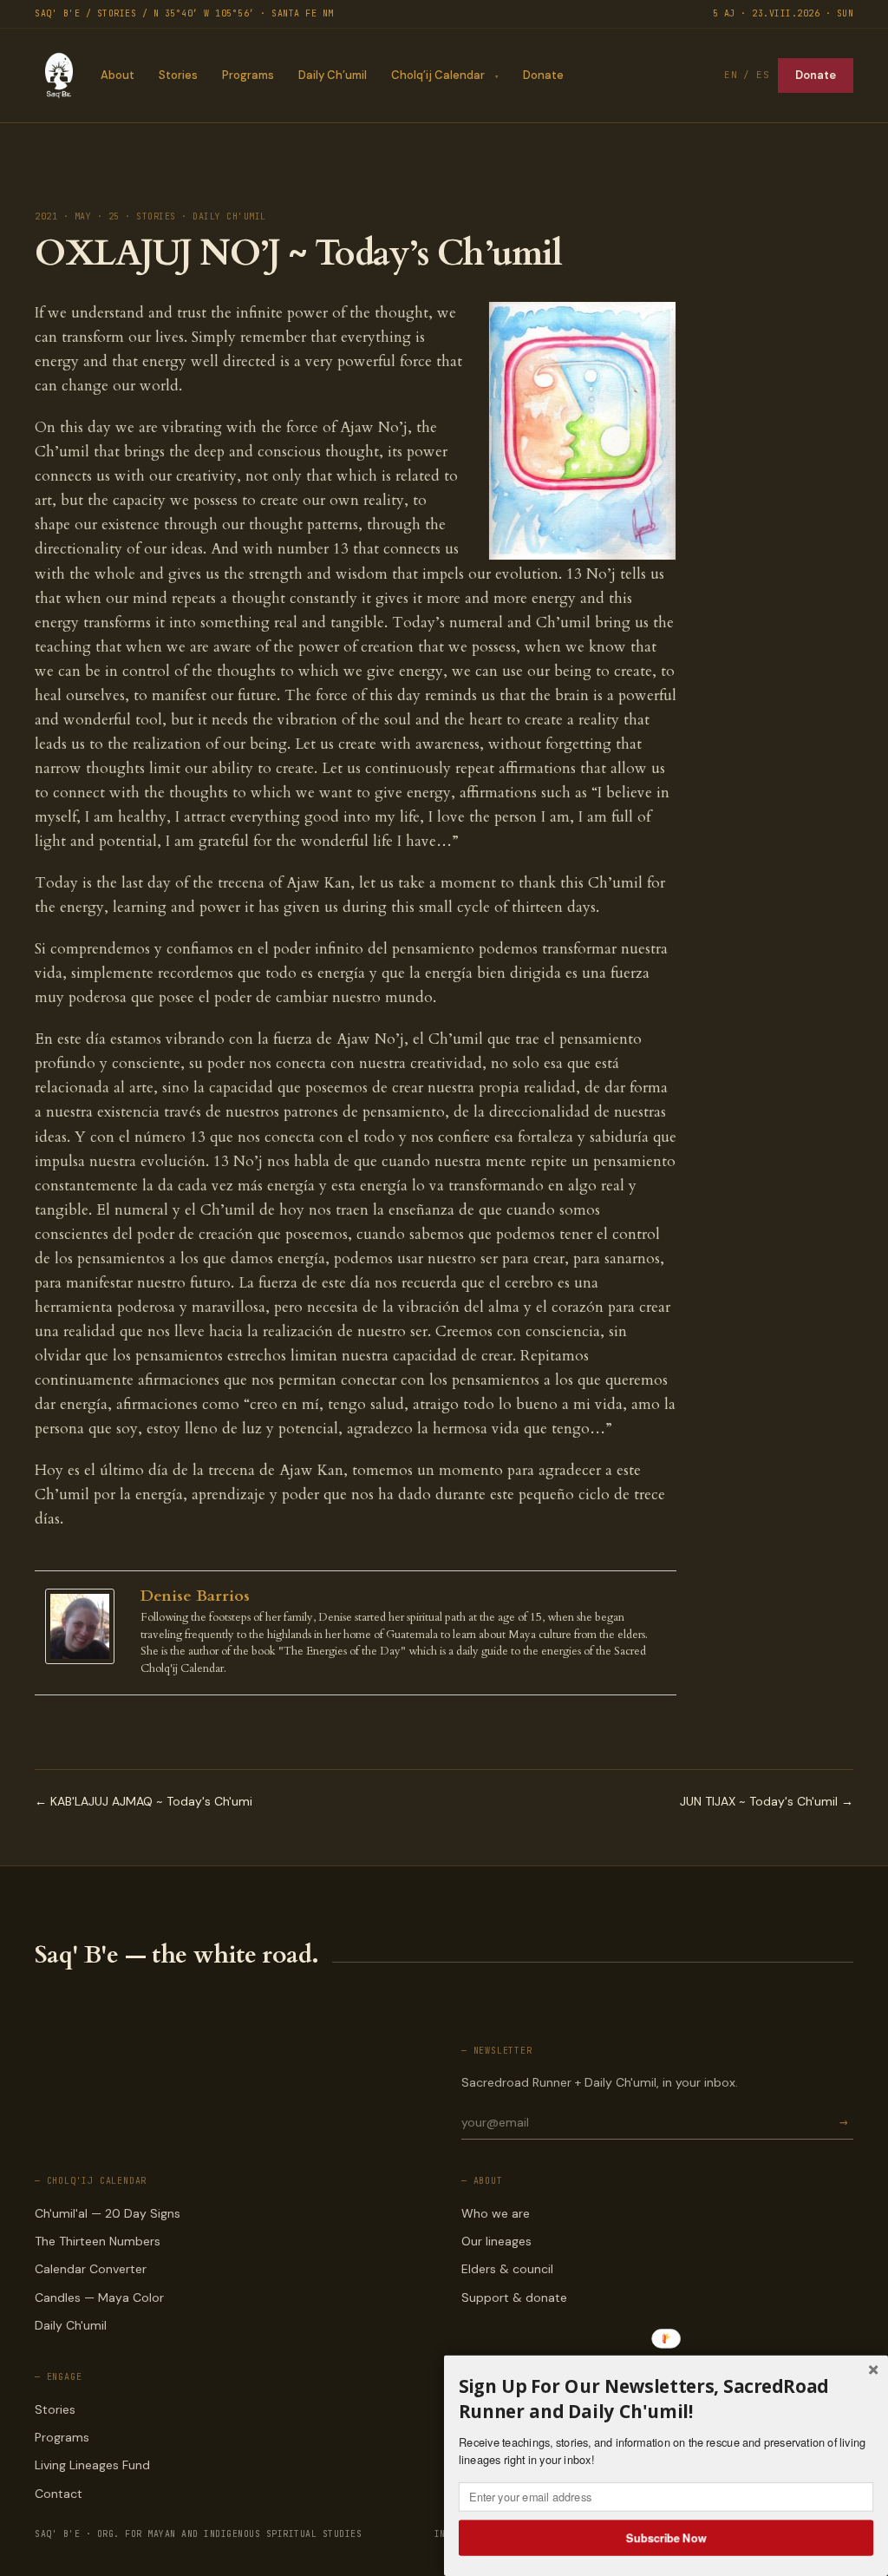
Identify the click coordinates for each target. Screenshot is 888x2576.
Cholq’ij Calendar (438, 75)
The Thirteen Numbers (98, 2241)
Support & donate (514, 2297)
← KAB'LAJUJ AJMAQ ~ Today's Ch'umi (144, 1801)
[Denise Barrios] (84, 1626)
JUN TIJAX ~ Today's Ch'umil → (767, 1801)
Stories (178, 75)
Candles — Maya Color (99, 2297)
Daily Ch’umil (333, 75)
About (118, 75)
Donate (543, 75)
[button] (666, 2399)
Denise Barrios (195, 1596)
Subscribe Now (666, 2537)
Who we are (496, 2213)
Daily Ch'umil (71, 2325)
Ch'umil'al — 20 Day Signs (108, 2213)
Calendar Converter (91, 2269)
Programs (248, 75)
